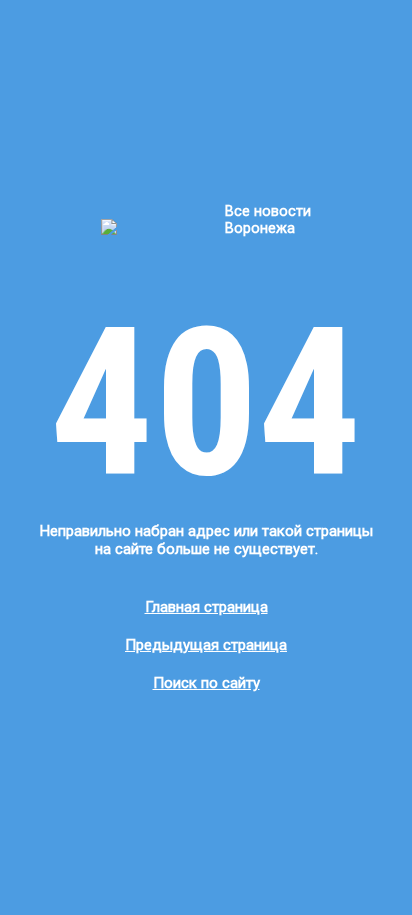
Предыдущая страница (206, 645)
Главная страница (206, 607)
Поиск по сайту (206, 683)
